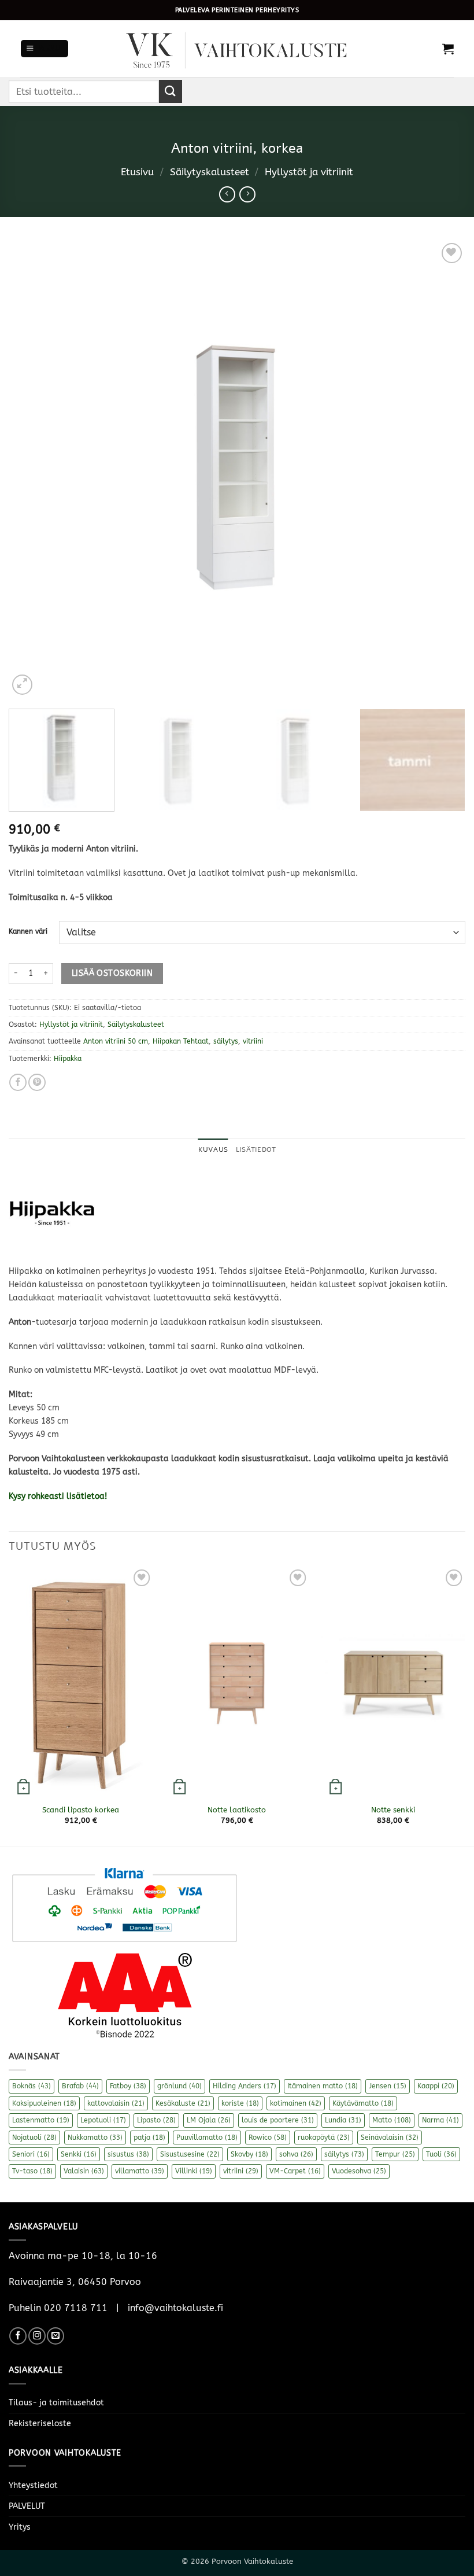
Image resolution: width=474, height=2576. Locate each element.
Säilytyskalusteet (210, 172)
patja (149, 2138)
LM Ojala (209, 2120)
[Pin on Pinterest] (37, 1082)
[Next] (442, 469)
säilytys (226, 1041)
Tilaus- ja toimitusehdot (56, 2403)
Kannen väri (28, 931)
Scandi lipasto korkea (81, 1810)
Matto (392, 2120)
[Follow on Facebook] (18, 2336)
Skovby (249, 2154)
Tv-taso (32, 2171)
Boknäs (32, 2086)
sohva (296, 2154)
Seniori (31, 2154)
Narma (440, 2120)
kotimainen (296, 2103)
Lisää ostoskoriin (112, 973)
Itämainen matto (323, 2086)
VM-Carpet (295, 2171)
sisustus (128, 2154)
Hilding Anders (245, 2086)
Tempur (395, 2154)
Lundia (343, 2120)
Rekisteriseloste (40, 2424)
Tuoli (441, 2154)
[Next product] (227, 194)
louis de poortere (278, 2120)
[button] (45, 49)
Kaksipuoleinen (44, 2103)
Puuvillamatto (207, 2138)
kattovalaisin (116, 2103)
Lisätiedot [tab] (256, 1149)
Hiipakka (68, 1059)
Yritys (20, 2527)
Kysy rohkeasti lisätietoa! (59, 1496)
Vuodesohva (359, 2171)
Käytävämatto (363, 2103)
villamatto (140, 2171)
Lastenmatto (41, 2120)
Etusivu (137, 172)
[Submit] (171, 91)
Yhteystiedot (33, 2485)
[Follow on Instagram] (37, 2336)
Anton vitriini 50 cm (116, 1041)
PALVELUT (27, 2506)
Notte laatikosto (237, 1810)
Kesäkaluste (183, 2103)
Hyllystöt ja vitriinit (309, 172)
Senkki (79, 2154)
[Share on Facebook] (18, 1082)
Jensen (388, 2086)
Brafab (80, 2086)
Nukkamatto (95, 2138)
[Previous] (32, 469)
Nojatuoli (34, 2138)
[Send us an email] (55, 2336)
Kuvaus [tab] (213, 1149)
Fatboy (128, 2086)
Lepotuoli (103, 2120)
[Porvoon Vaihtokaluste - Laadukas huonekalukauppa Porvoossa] (237, 49)
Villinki (194, 2171)
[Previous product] (247, 194)
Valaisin (84, 2171)
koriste (240, 2103)
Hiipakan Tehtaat (181, 1041)
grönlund (179, 2086)
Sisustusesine (190, 2154)
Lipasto (156, 2120)
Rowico (268, 2138)
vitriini (253, 1041)
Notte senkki (393, 1810)
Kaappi (436, 2086)
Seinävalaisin (390, 2138)
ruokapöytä (324, 2138)
